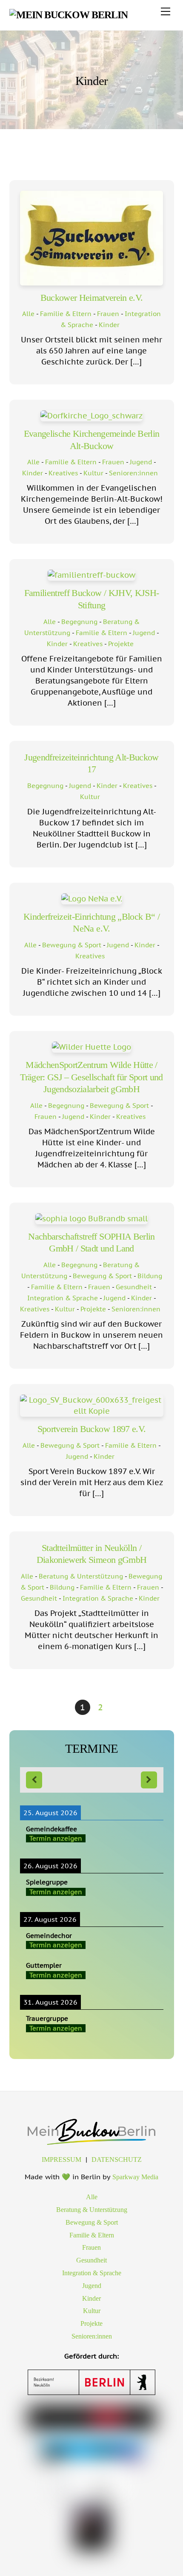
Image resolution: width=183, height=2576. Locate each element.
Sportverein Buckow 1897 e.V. (92, 1429)
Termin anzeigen (56, 1838)
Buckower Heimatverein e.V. (92, 298)
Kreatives (63, 473)
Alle (28, 314)
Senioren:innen (133, 473)
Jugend (141, 462)
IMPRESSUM (61, 2159)
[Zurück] (34, 1780)
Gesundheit (134, 1287)
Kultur (93, 473)
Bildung (150, 1276)
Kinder (109, 325)
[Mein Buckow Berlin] (69, 15)
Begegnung (79, 621)
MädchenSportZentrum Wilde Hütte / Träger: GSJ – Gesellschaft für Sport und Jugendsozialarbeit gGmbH (91, 1077)
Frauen (108, 314)
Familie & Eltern (66, 314)
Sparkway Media (135, 2177)
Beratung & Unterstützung (81, 1576)
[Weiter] (149, 1780)
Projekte (121, 644)
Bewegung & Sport (72, 945)
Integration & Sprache (63, 1298)
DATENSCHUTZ (117, 2159)
